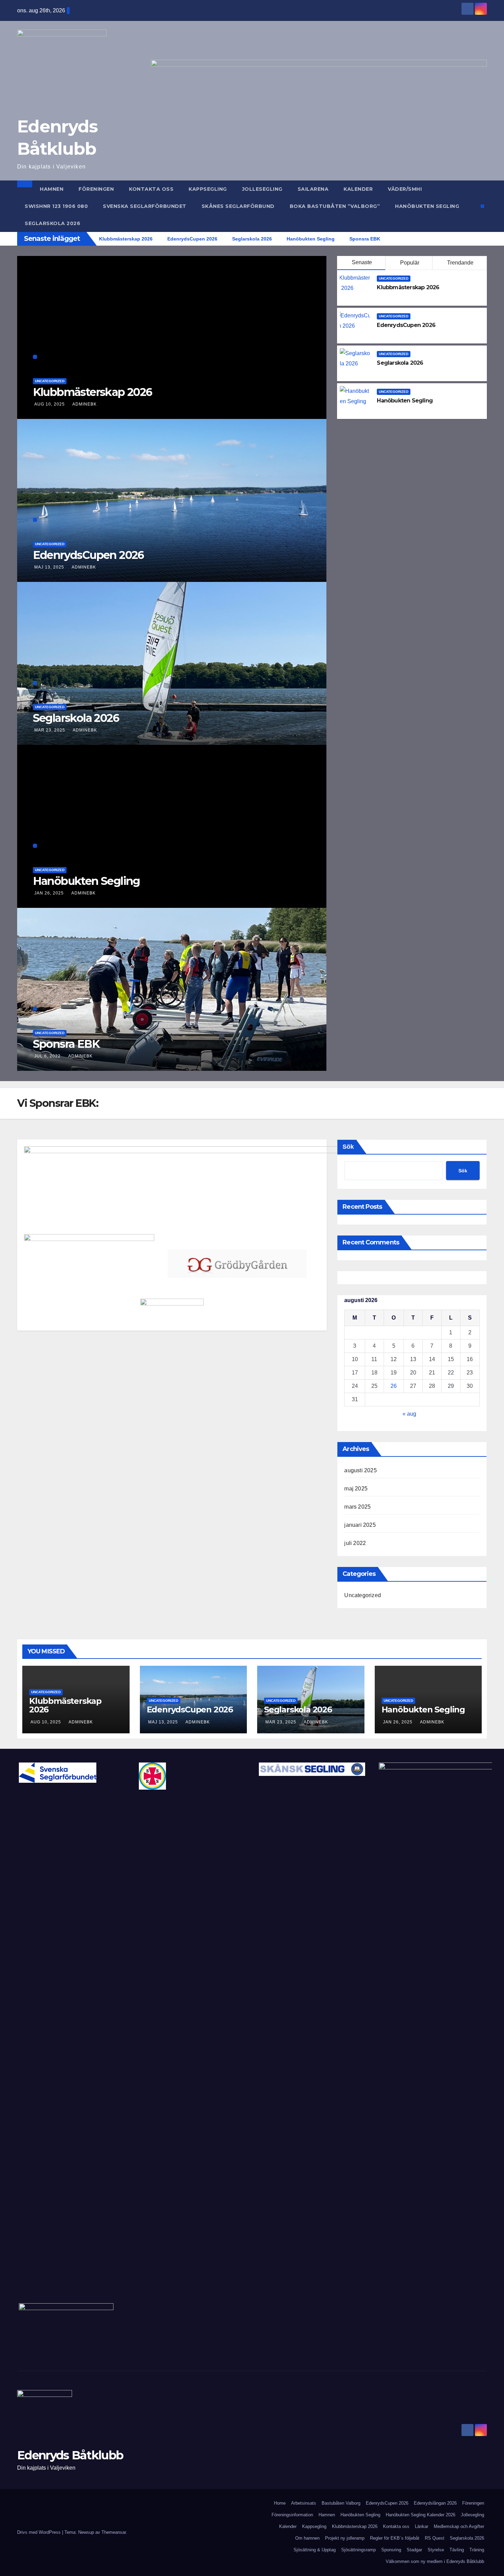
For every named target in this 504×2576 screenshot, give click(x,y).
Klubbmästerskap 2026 (93, 392)
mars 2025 (357, 1507)
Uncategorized (50, 381)
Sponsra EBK (66, 1044)
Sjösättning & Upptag (315, 2550)
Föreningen (96, 189)
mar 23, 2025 (50, 730)
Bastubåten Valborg (341, 2503)
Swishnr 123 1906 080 (56, 206)
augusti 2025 (360, 1470)
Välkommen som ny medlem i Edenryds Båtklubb (435, 2561)
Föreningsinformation (292, 2515)
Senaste (362, 262)
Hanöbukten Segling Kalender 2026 (421, 2515)
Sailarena (313, 189)
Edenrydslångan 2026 (435, 2503)
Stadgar (414, 2550)
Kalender (358, 189)
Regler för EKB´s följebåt (395, 2538)
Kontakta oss (151, 189)
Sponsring (391, 2550)
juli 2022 (355, 1543)
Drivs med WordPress (40, 2532)
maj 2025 (356, 1489)
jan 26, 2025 (49, 893)
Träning (477, 2550)
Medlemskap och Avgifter (459, 2526)
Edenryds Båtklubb (70, 2455)
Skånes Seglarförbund (238, 206)
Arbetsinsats (304, 2503)
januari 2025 (360, 1525)
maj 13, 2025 (49, 567)
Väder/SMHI (405, 189)
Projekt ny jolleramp (345, 2538)
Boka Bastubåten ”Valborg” (335, 206)
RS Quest (435, 2538)
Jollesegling (262, 189)
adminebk (85, 404)
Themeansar (114, 2532)
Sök (348, 1147)
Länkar (422, 2526)
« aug (409, 1414)
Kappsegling (208, 189)
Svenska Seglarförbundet (145, 206)
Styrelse (436, 2550)
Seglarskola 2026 (52, 223)
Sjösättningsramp (358, 2550)
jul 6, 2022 (47, 1056)
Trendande (460, 263)
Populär (410, 263)
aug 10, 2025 (50, 404)
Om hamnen (307, 2538)
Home (280, 2503)
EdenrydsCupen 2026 (88, 555)
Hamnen (52, 189)
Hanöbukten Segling (427, 206)
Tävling (457, 2550)
